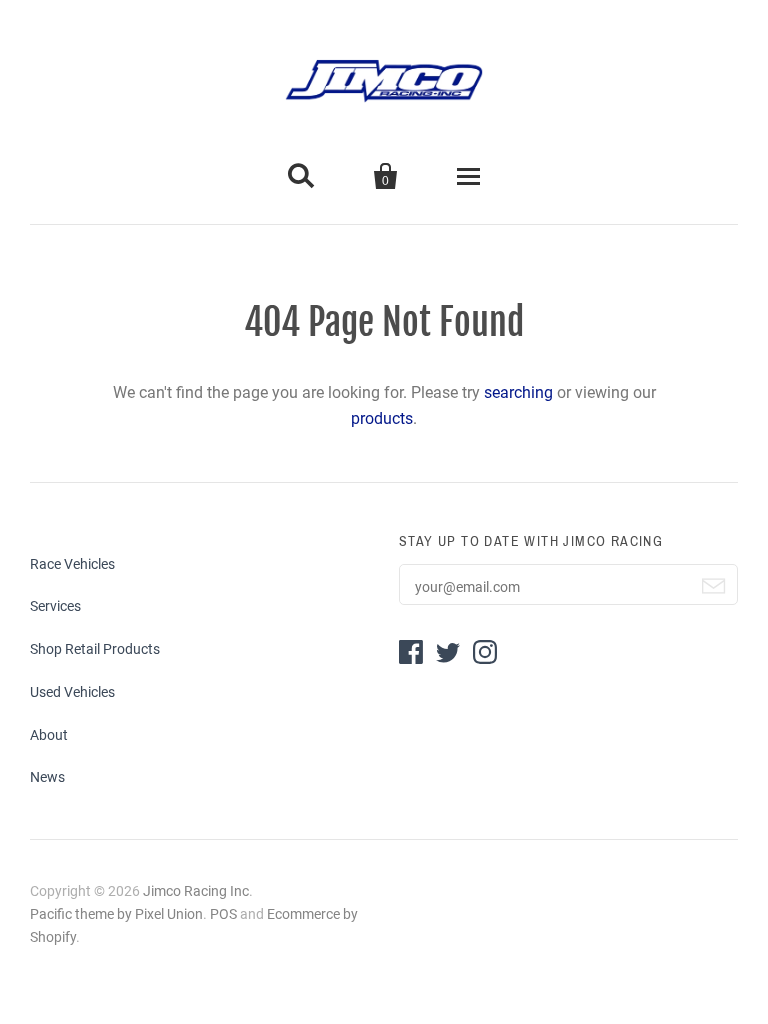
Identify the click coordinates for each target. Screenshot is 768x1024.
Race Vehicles (72, 564)
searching (518, 392)
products (382, 418)
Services (55, 606)
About (49, 735)
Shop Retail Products (95, 649)
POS (223, 914)
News (47, 777)
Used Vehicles (72, 692)
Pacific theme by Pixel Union (116, 914)
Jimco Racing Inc (196, 891)
